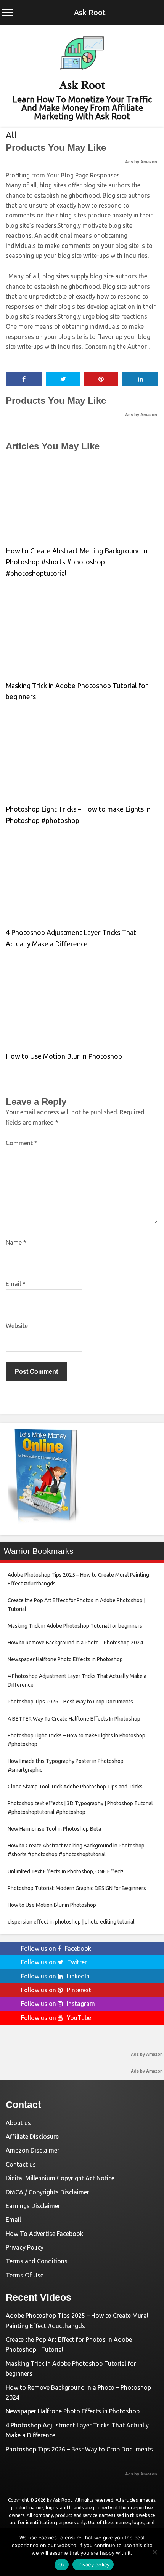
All (11, 135)
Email (16, 1284)
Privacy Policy (25, 2247)
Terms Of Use (25, 2275)
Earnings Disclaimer (33, 2206)
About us (18, 2123)
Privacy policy (93, 2565)
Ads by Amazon (141, 162)
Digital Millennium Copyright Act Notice (60, 2178)
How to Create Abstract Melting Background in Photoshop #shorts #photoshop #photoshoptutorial (77, 562)
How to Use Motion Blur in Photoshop (64, 1056)
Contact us (21, 2164)
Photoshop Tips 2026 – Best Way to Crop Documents (79, 2449)
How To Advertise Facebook (44, 2234)
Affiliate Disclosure (32, 2137)
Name (16, 1242)
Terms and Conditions (37, 2261)
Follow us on (56, 1948)
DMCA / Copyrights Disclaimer (47, 2192)
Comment (22, 1143)
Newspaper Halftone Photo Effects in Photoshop (73, 2411)
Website (17, 1326)
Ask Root (90, 12)
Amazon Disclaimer (33, 2150)
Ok (62, 2565)
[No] (154, 2552)
